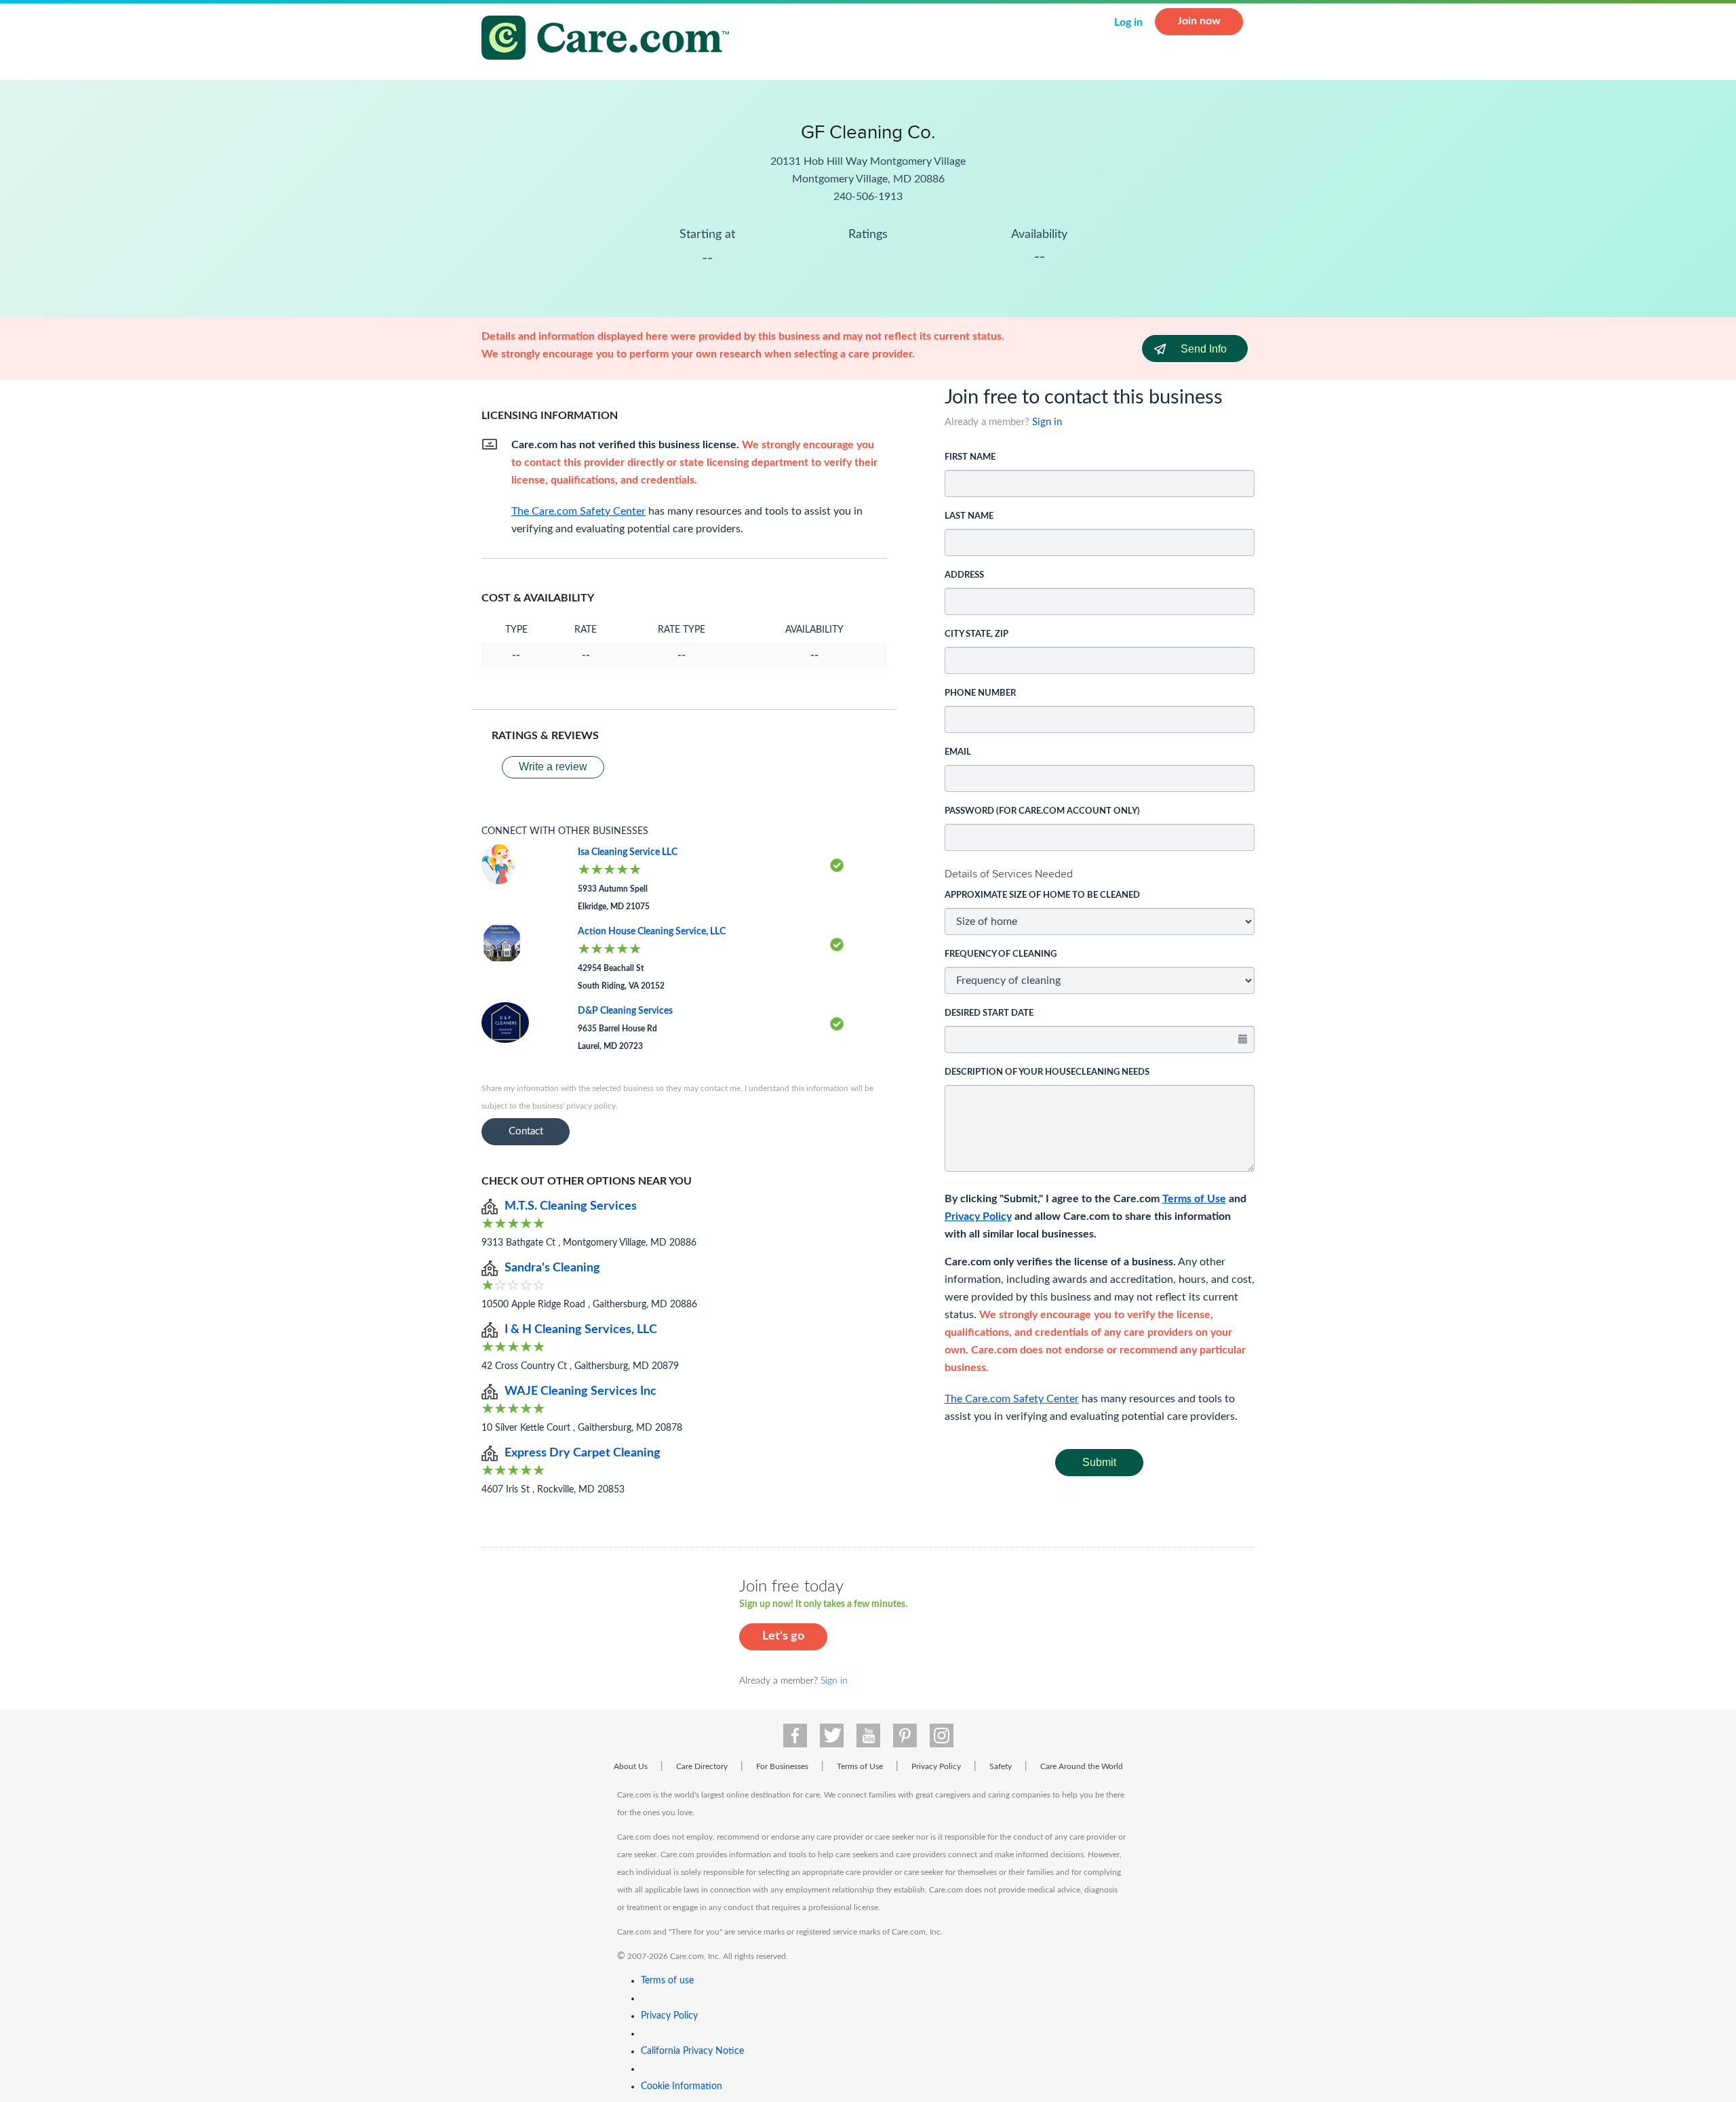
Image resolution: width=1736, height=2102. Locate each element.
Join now (1199, 21)
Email (958, 752)
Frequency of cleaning (1001, 954)
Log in (1128, 22)
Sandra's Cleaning (552, 1268)
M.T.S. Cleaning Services (571, 1206)
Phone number (980, 693)
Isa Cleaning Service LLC (628, 852)
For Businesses (782, 1766)
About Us (631, 1766)
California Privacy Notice (692, 2051)
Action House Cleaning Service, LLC (652, 932)
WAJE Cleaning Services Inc (580, 1391)
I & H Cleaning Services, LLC (581, 1330)
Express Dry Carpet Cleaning (583, 1453)
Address (964, 575)
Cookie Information (682, 2086)
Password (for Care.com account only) (1042, 811)
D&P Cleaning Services (625, 1011)
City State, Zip (976, 634)
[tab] (1100, 874)
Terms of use (667, 1981)
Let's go (783, 1636)
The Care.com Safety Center (1012, 1399)
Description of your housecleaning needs (1047, 1072)
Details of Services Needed (1009, 874)
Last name (969, 516)
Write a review (553, 767)
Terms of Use (1194, 1199)
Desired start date (989, 1013)
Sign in (1047, 422)
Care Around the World (1082, 1766)
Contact (526, 1131)
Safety (1001, 1766)
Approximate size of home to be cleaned (1042, 895)
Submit (1099, 1462)
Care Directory (702, 1766)
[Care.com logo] (610, 40)
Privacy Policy (978, 1216)
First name (970, 457)
